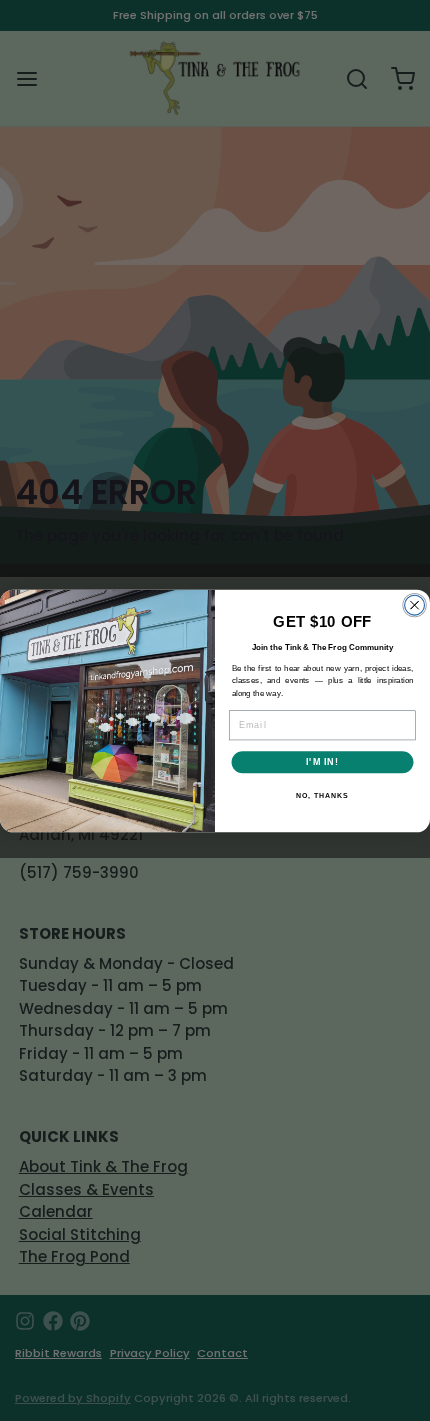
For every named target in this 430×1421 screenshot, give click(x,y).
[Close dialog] (415, 605)
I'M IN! (322, 761)
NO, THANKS (322, 795)
